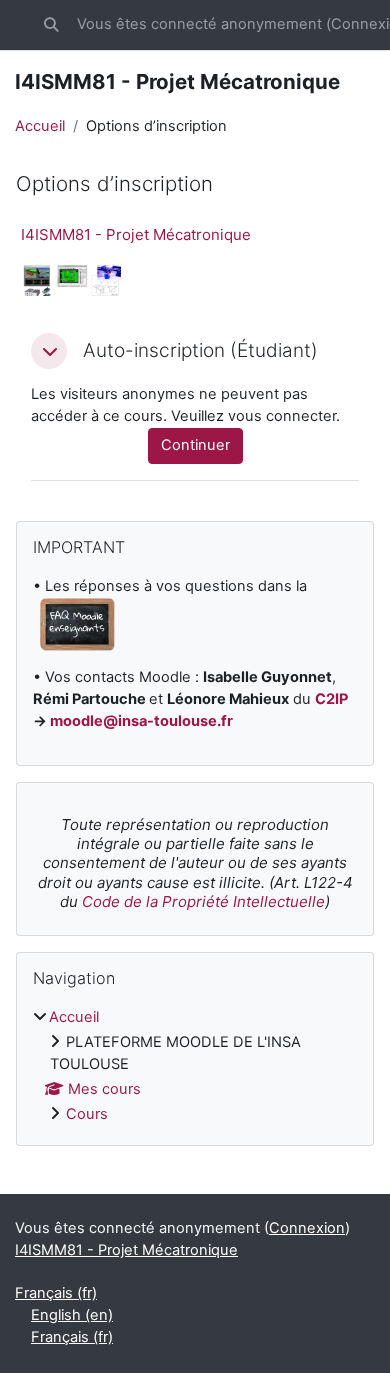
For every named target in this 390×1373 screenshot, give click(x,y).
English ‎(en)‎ (72, 1315)
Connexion (307, 1228)
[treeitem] (195, 1066)
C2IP (331, 699)
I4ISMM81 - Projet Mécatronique (136, 234)
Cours (87, 1114)
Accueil (40, 126)
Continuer (195, 445)
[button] (51, 25)
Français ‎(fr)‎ (56, 1293)
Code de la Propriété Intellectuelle (203, 901)
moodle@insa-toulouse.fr (141, 721)
